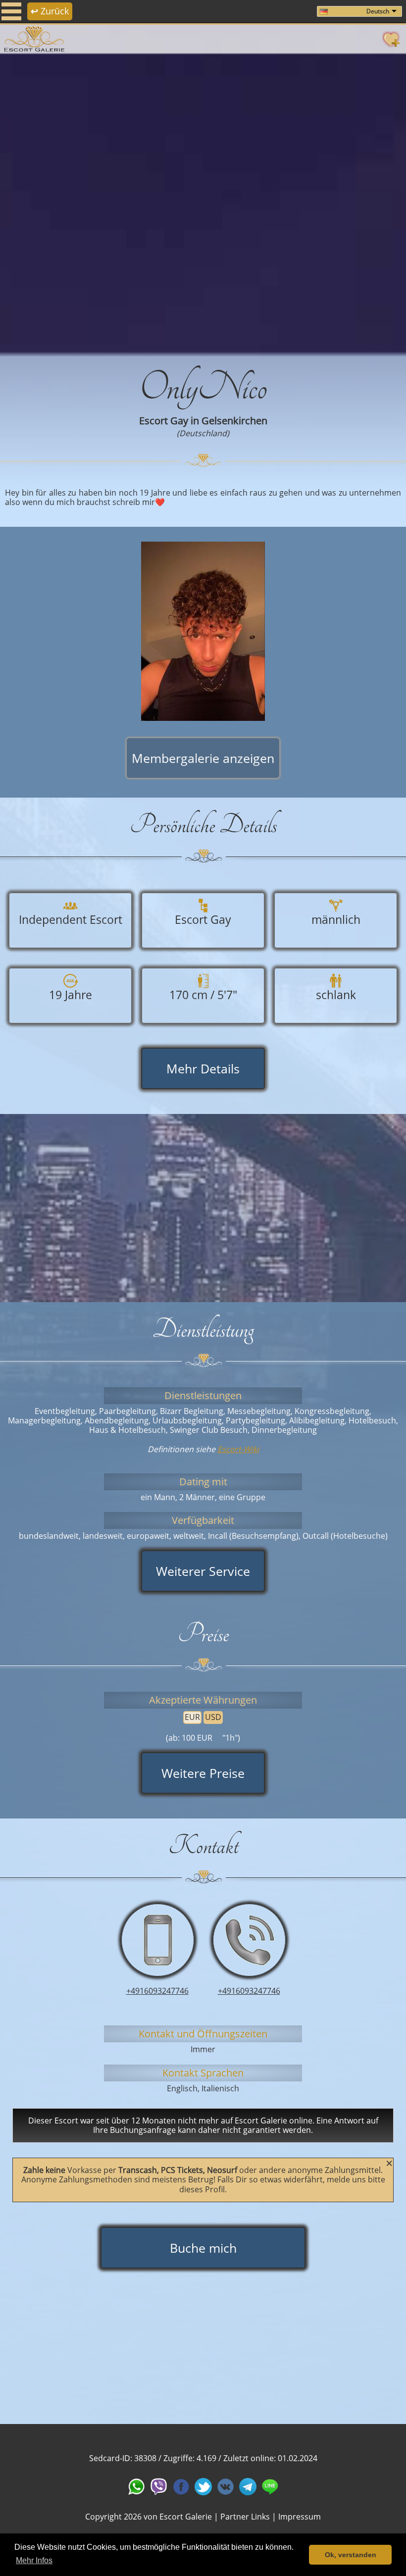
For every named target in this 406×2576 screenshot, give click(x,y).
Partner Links (245, 2517)
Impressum (300, 2517)
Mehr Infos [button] (34, 2560)
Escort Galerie (186, 2517)
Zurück (50, 11)
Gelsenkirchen (234, 421)
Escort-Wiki (238, 1449)
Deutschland (203, 433)
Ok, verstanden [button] (351, 2555)
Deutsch (378, 11)
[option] (203, 203)
